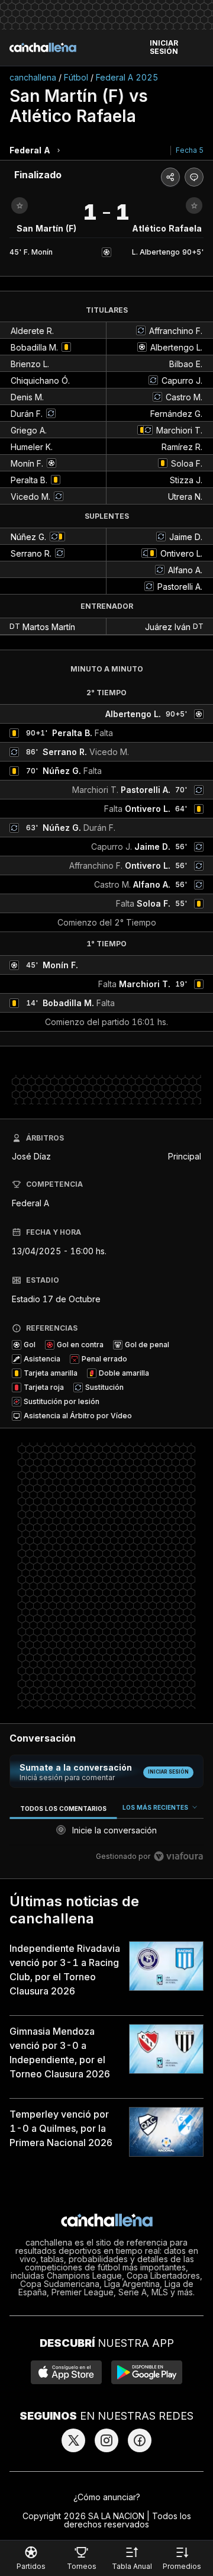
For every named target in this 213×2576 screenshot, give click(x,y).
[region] (106, 1834)
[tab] (63, 1808)
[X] (73, 2440)
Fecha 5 (190, 150)
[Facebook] (140, 2440)
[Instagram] (106, 2440)
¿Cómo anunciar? (107, 2497)
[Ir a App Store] (66, 2372)
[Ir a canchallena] (43, 47)
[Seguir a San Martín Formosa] (20, 205)
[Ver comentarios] (194, 177)
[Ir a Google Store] (147, 2372)
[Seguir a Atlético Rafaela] (194, 205)
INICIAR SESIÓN (164, 47)
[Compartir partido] (170, 177)
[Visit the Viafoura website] (178, 1856)
